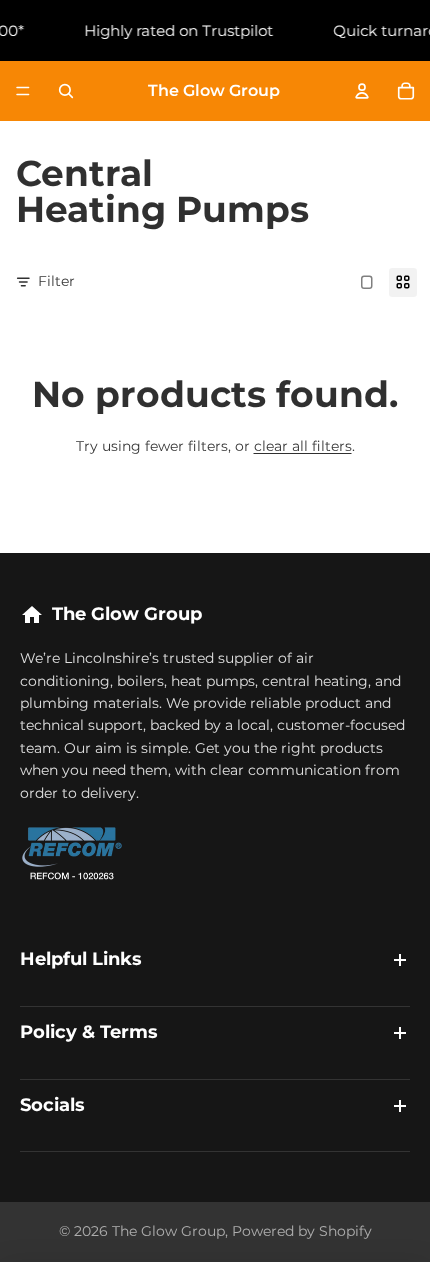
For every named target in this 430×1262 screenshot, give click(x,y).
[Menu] (23, 91)
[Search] (66, 91)
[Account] (362, 91)
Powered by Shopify (302, 1231)
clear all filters (303, 446)
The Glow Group (168, 1231)
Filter (56, 281)
